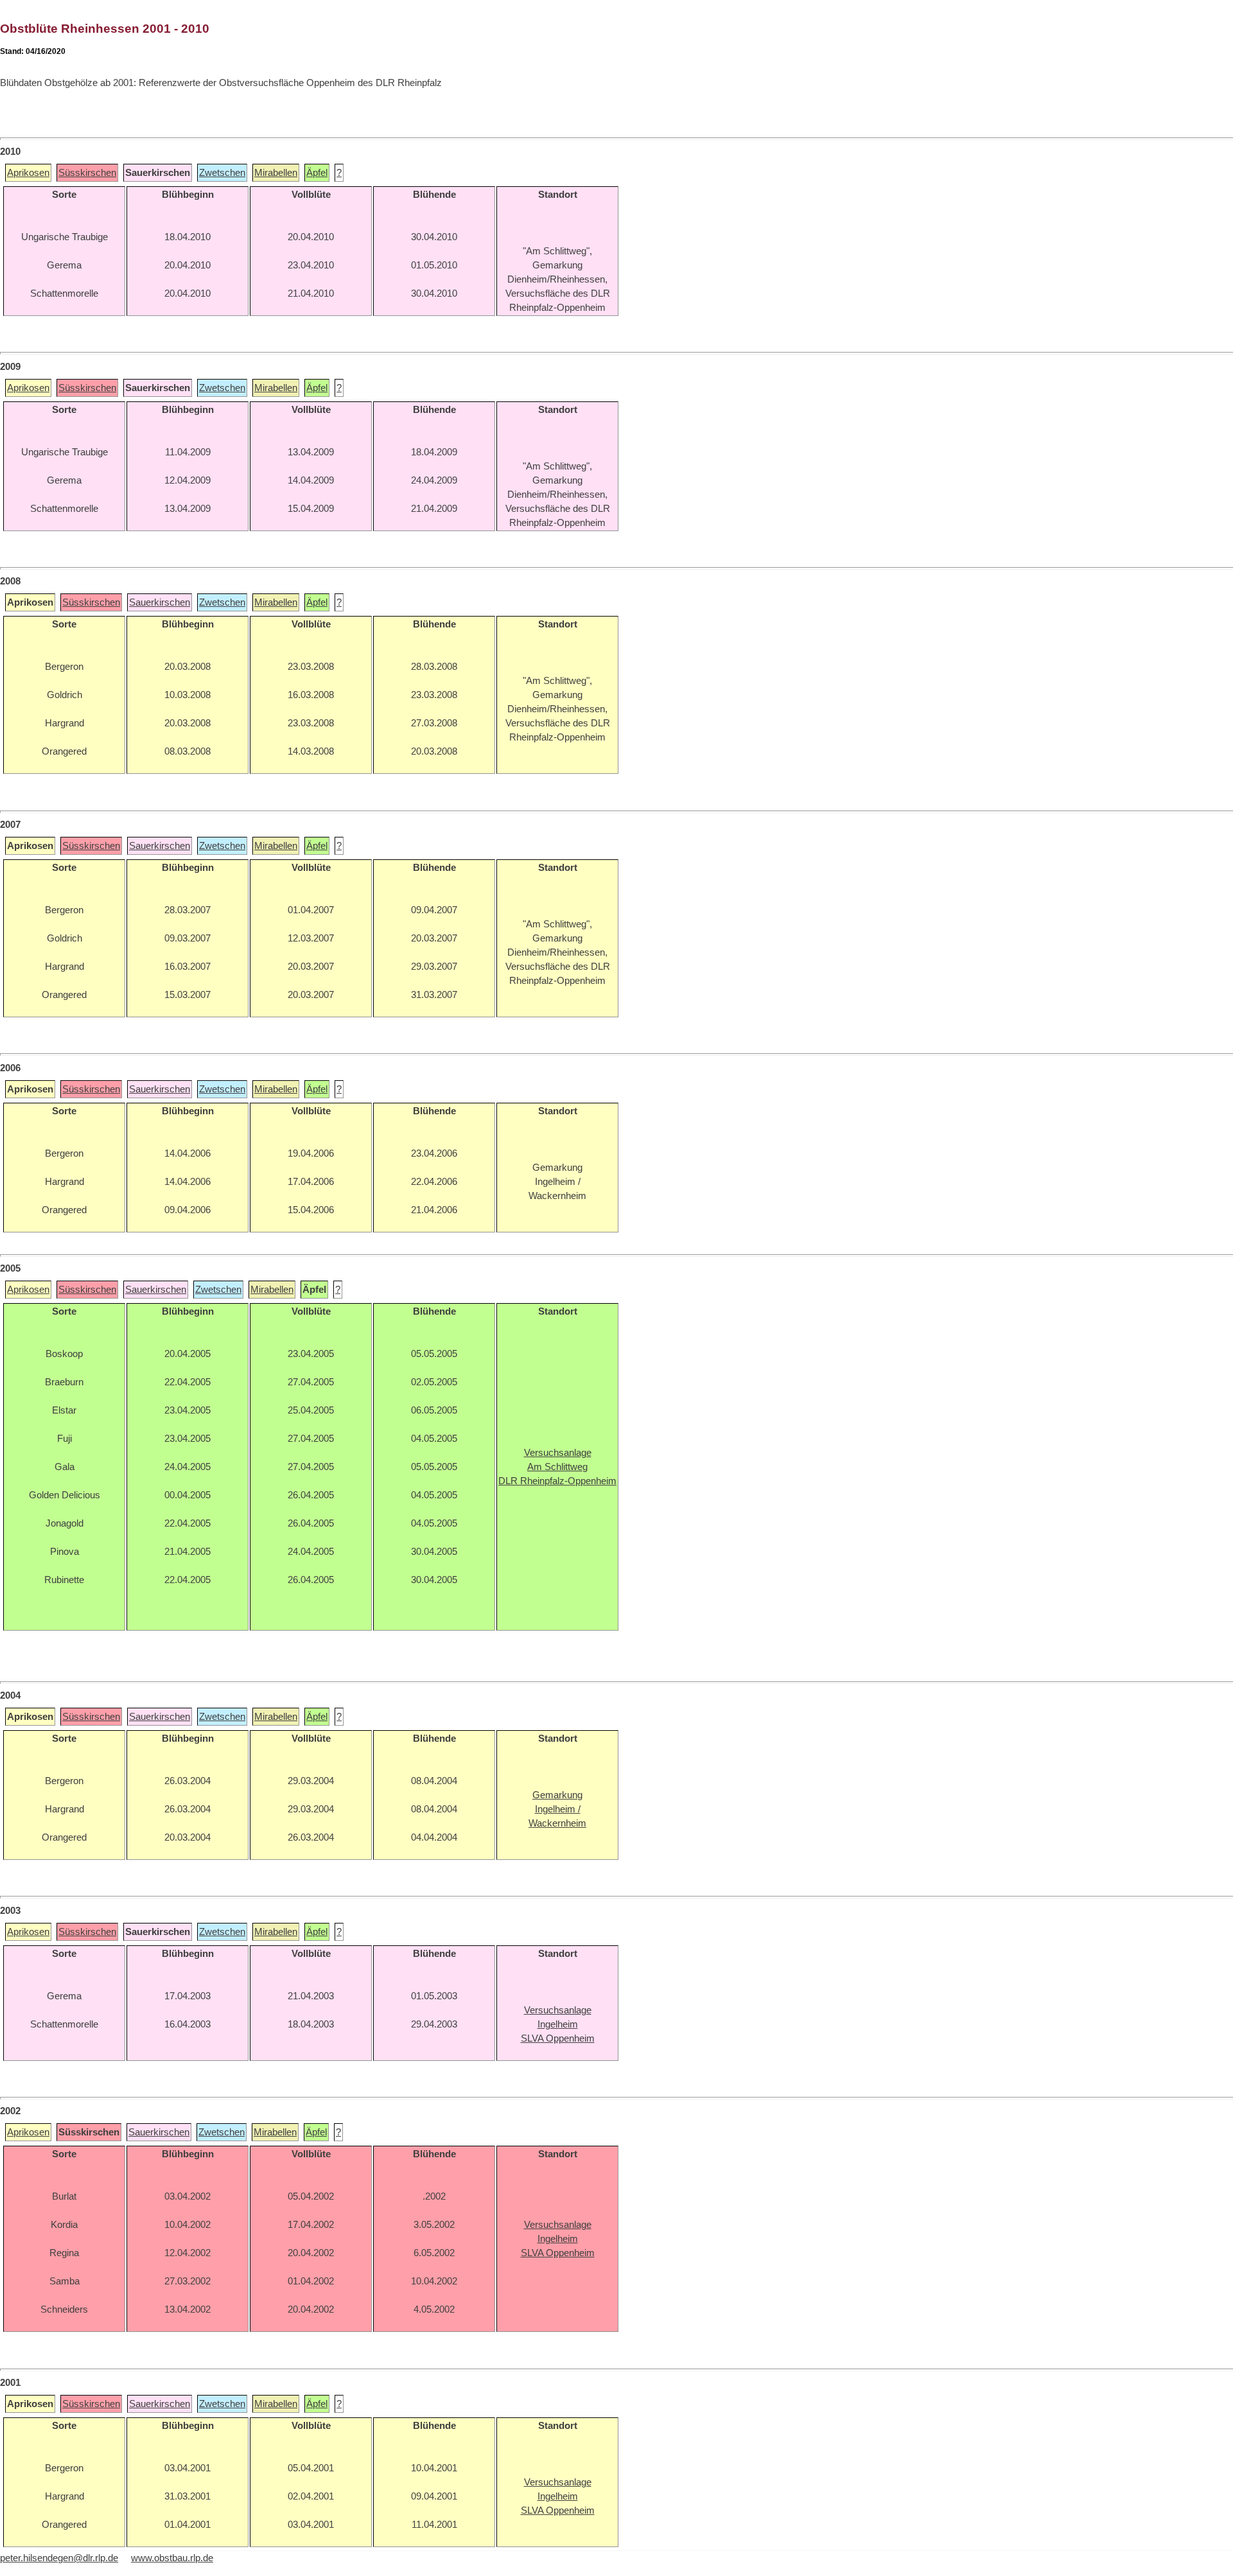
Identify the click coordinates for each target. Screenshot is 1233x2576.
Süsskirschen (87, 173)
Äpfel (317, 173)
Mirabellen (276, 173)
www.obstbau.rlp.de (172, 2558)
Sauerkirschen (160, 602)
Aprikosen (28, 173)
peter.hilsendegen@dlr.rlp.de (59, 2558)
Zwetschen (222, 173)
